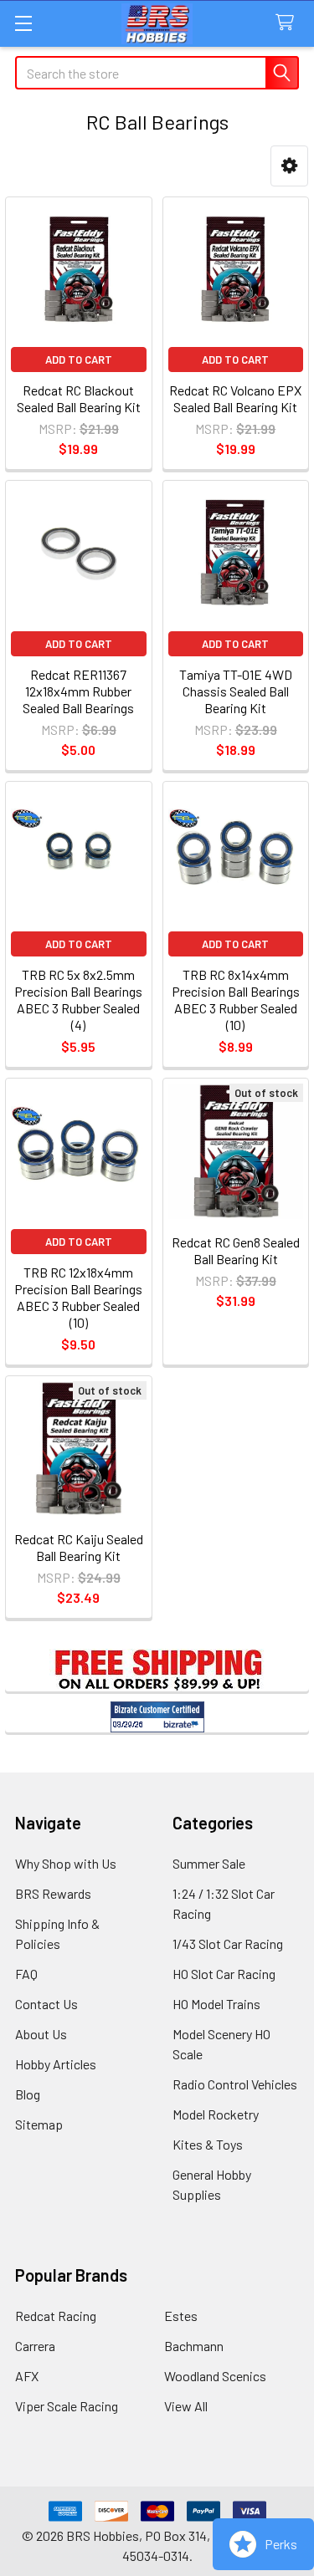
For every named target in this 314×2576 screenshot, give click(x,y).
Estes (181, 2316)
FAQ (26, 1974)
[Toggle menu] (23, 23)
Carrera (35, 2346)
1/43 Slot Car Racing (228, 1943)
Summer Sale (209, 1863)
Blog (28, 2094)
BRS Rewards (53, 1893)
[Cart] (288, 23)
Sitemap (39, 2124)
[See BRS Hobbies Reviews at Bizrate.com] (157, 1717)
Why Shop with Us (66, 1863)
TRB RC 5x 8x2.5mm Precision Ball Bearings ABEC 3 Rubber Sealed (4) (78, 1000)
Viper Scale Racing (67, 2406)
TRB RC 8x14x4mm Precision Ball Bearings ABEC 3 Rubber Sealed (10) (236, 1000)
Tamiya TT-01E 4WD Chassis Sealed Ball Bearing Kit (236, 691)
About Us (41, 2034)
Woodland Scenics (215, 2376)
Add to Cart (79, 360)
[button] (289, 166)
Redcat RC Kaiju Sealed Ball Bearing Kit (79, 1547)
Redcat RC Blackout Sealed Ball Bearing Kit (79, 398)
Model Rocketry (216, 2114)
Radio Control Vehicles (235, 2084)
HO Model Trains (216, 2004)
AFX (27, 2376)
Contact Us (46, 2004)
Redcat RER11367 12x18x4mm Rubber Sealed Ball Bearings (78, 691)
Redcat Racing (56, 2316)
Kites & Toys (208, 2144)
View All (186, 2406)
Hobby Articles (56, 2064)
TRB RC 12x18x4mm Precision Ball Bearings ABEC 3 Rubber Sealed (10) (78, 1297)
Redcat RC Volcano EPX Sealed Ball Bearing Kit (235, 398)
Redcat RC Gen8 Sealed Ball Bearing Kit (236, 1250)
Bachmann (194, 2346)
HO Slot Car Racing (224, 1974)
